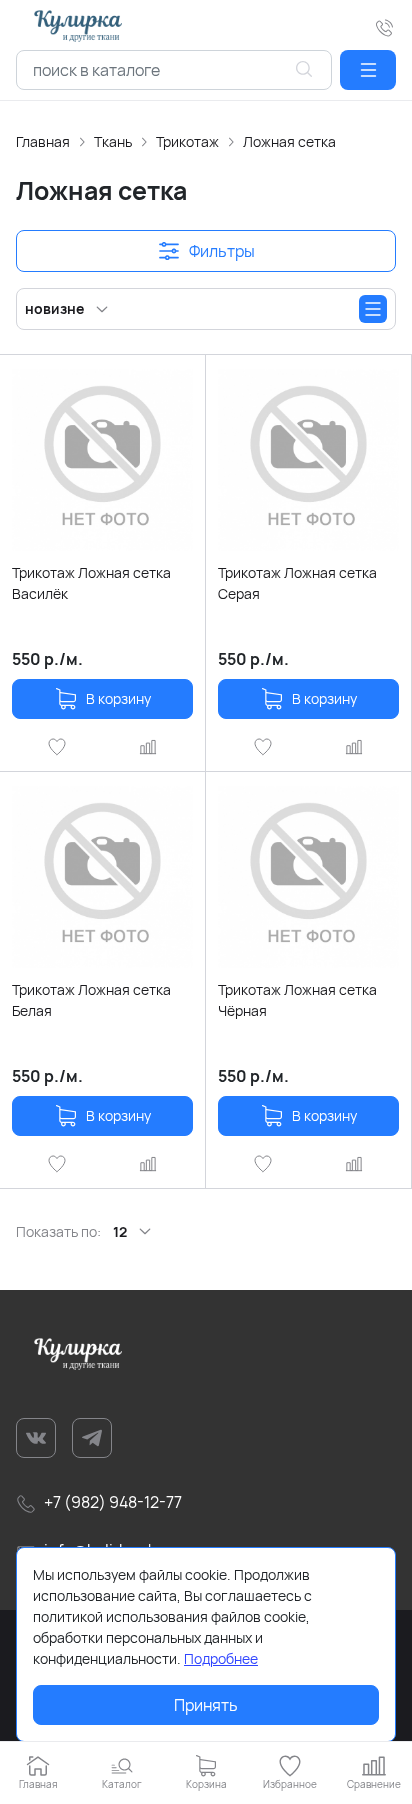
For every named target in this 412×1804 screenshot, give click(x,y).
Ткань (113, 141)
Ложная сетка (289, 141)
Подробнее (221, 1658)
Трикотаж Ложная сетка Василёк (91, 583)
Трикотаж (187, 141)
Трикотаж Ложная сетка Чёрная (297, 1000)
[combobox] (174, 70)
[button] (368, 70)
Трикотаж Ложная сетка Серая (297, 583)
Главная (43, 141)
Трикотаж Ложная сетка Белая (91, 1000)
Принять (206, 1705)
